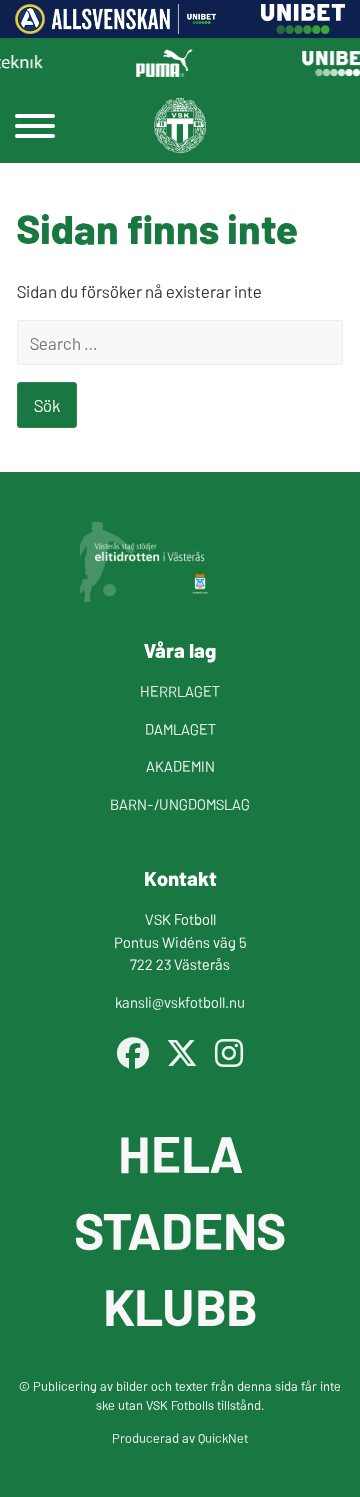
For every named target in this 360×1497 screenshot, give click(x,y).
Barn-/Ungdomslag (180, 803)
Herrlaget (180, 690)
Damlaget (180, 728)
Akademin (180, 765)
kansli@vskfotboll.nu (180, 1001)
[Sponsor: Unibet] (303, 27)
